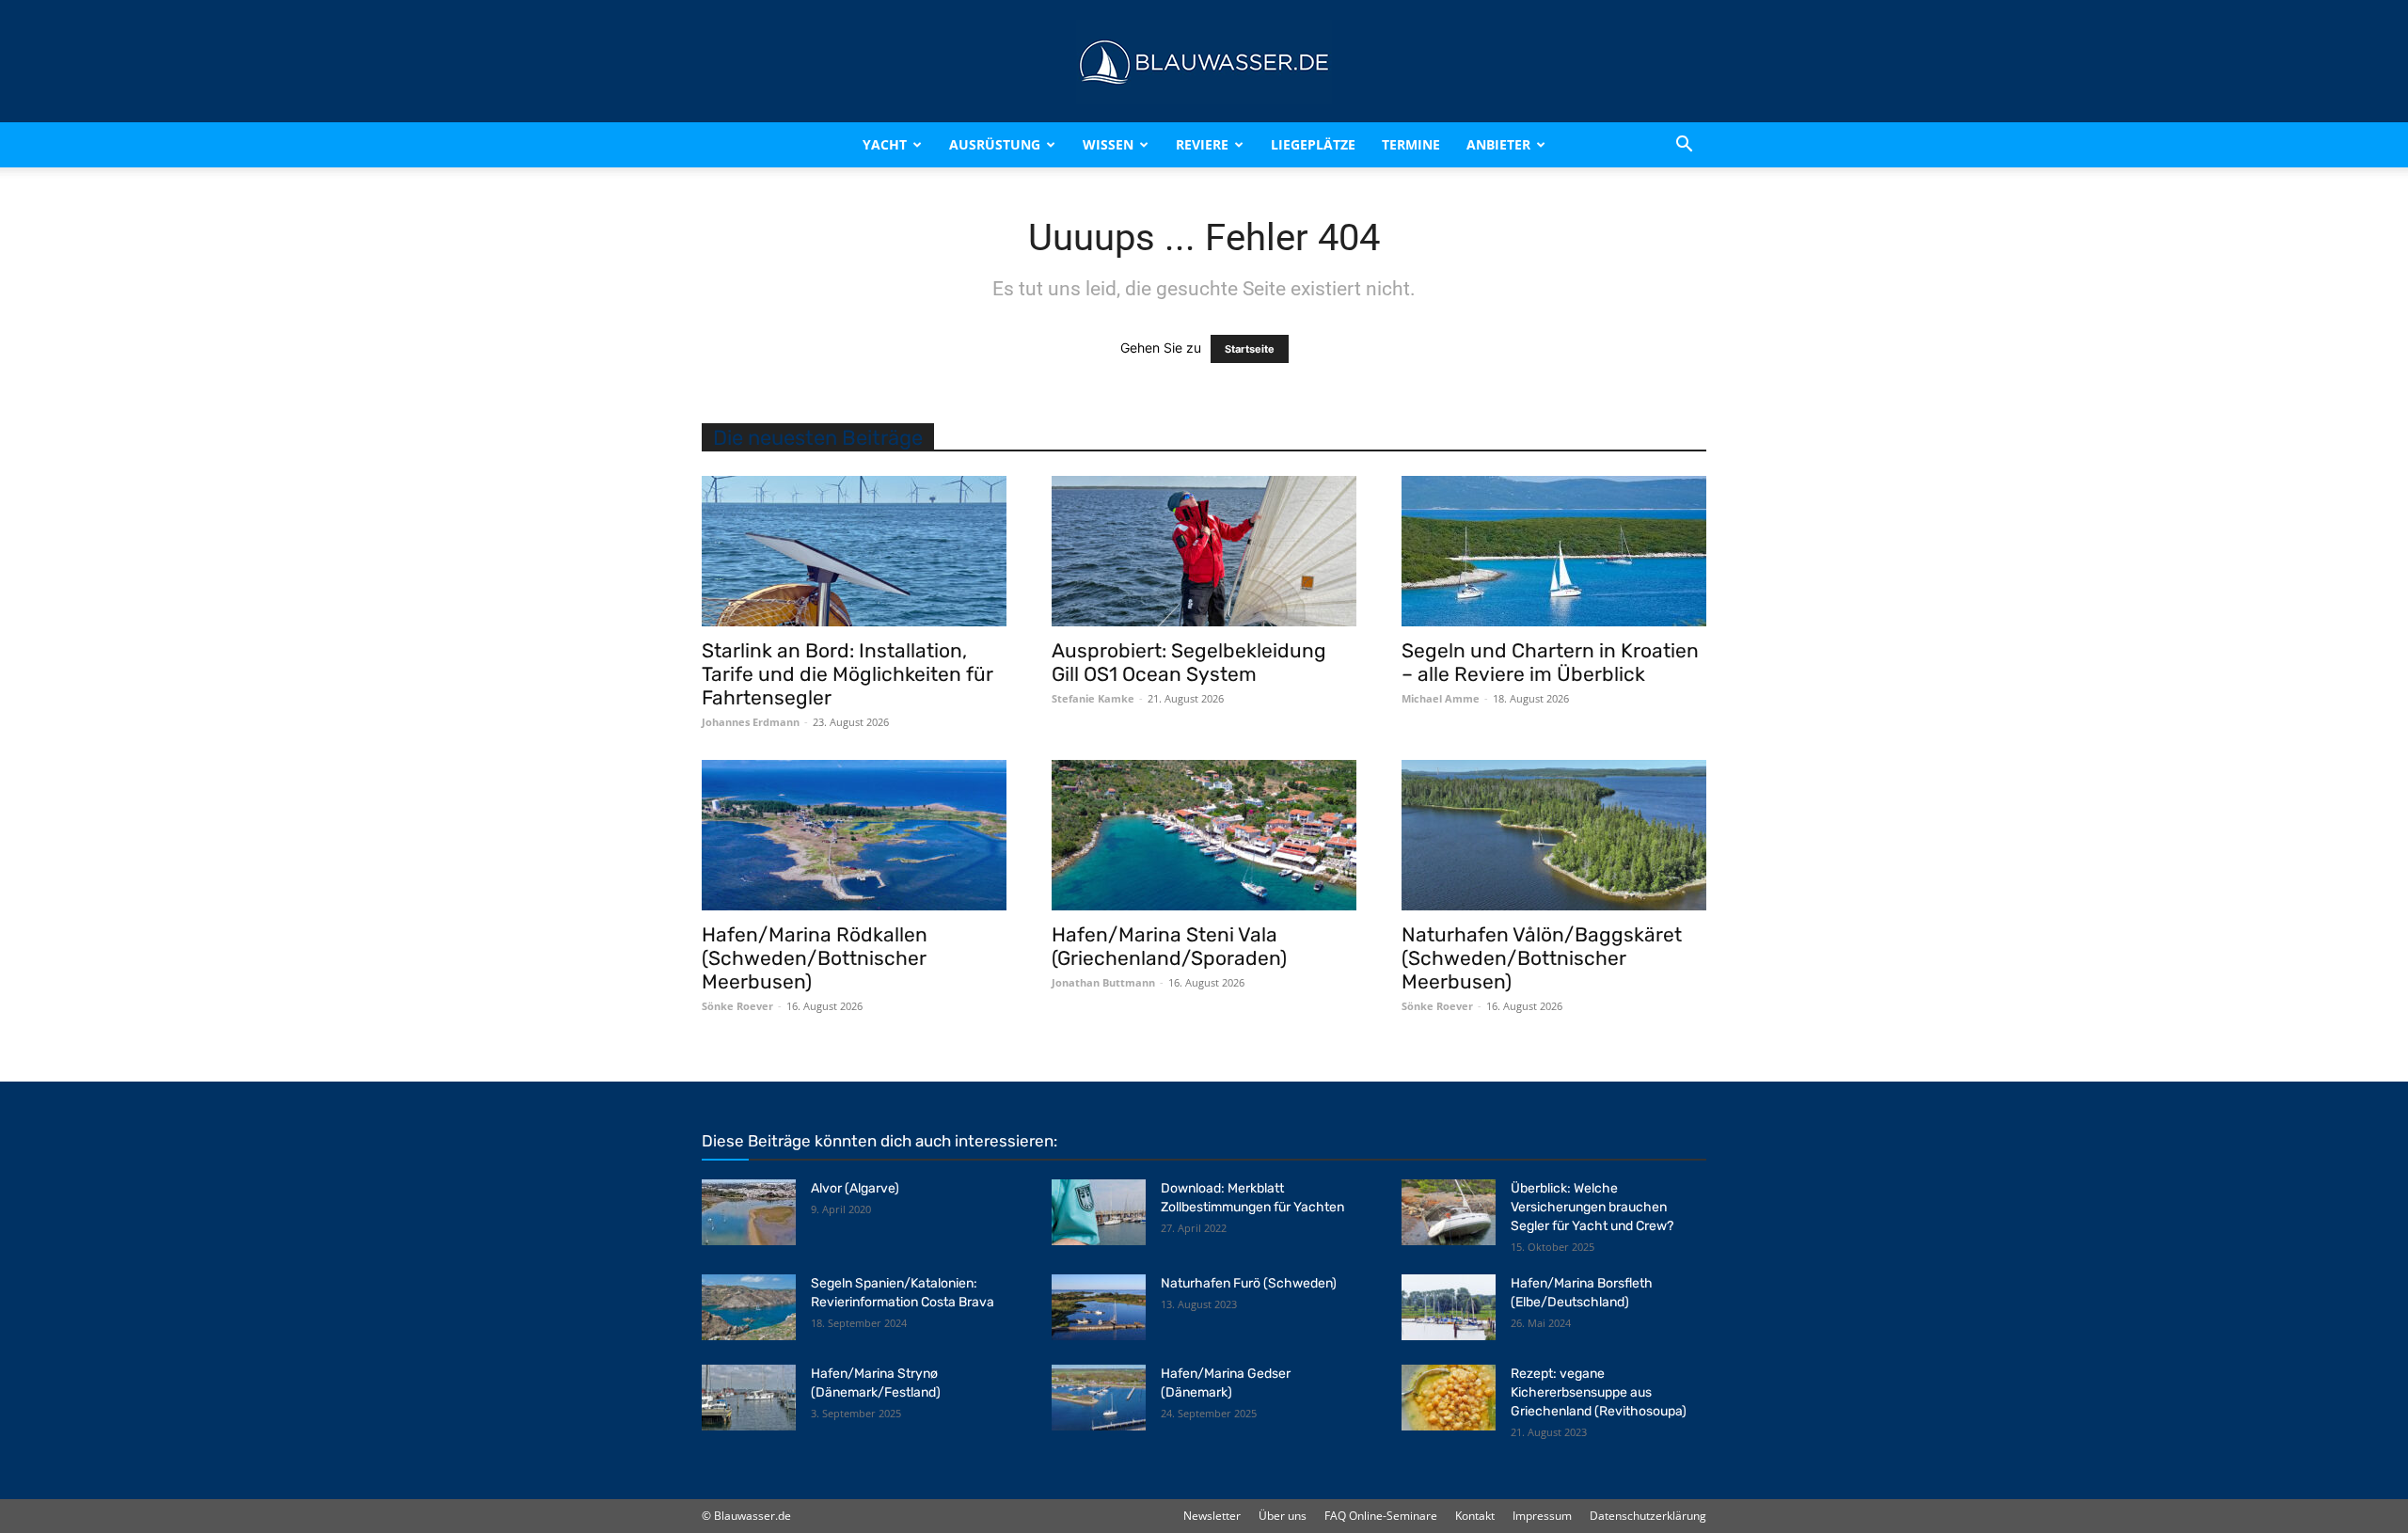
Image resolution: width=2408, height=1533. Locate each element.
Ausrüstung (995, 144)
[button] (1684, 145)
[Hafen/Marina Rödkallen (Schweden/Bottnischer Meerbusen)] (854, 835)
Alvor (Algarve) (855, 1188)
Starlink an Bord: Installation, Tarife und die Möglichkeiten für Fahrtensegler (848, 674)
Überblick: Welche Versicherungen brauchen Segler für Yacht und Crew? (1592, 1207)
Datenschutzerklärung (1648, 1516)
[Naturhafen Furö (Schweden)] (1099, 1307)
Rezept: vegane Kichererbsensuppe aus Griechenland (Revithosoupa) (1599, 1392)
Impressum (1542, 1516)
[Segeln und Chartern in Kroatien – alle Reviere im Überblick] (1554, 551)
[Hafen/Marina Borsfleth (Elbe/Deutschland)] (1449, 1307)
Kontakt (1475, 1516)
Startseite (1250, 349)
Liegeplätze (1313, 144)
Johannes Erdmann (751, 722)
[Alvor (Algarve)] (749, 1212)
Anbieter (1498, 144)
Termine (1411, 144)
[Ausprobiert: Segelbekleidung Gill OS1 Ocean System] (1204, 551)
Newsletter (1212, 1516)
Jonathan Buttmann (1103, 982)
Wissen (1108, 144)
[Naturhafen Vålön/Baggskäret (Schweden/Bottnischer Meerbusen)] (1554, 835)
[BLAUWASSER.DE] (1204, 62)
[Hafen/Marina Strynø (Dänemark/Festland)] (749, 1398)
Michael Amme (1441, 698)
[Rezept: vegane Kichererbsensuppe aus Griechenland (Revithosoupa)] (1449, 1398)
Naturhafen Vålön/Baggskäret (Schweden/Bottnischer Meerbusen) (1542, 958)
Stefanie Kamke (1093, 698)
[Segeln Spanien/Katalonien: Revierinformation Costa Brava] (749, 1307)
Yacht (885, 144)
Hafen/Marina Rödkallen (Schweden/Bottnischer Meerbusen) (815, 958)
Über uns (1283, 1516)
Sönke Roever (737, 1006)
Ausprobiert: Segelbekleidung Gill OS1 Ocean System (1189, 662)
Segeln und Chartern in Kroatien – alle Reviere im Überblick (1550, 662)
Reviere (1202, 144)
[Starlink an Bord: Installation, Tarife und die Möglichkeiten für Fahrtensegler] (854, 551)
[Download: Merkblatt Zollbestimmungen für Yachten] (1099, 1212)
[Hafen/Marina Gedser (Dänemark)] (1099, 1398)
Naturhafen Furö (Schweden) (1249, 1283)
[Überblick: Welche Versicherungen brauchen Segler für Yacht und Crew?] (1449, 1212)
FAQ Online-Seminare (1381, 1516)
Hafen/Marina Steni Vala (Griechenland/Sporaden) (1169, 946)
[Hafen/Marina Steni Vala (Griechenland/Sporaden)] (1204, 835)
